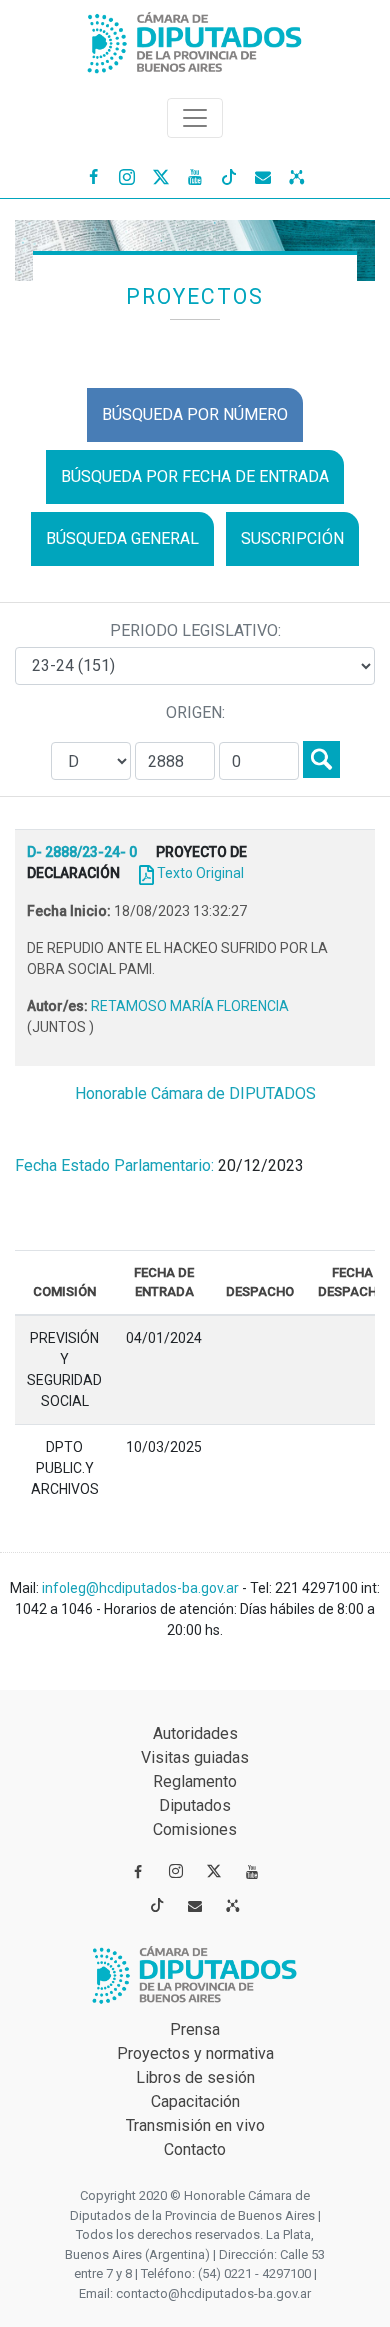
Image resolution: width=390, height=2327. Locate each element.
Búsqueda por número (195, 414)
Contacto (195, 2149)
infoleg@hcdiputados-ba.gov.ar (142, 1588)
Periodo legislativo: (195, 630)
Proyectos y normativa (195, 2053)
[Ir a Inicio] (195, 38)
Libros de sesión (195, 2077)
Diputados (195, 1805)
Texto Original (200, 873)
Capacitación (195, 2101)
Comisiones (195, 1829)
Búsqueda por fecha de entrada (195, 476)
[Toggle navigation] (195, 118)
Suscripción (292, 538)
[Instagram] (127, 176)
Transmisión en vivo (195, 2125)
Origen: (195, 712)
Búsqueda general (122, 538)
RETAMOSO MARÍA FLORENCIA (190, 1006)
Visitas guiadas (195, 1757)
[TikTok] (229, 176)
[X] (161, 176)
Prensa (195, 2029)
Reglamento (195, 1781)
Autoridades (195, 1733)
